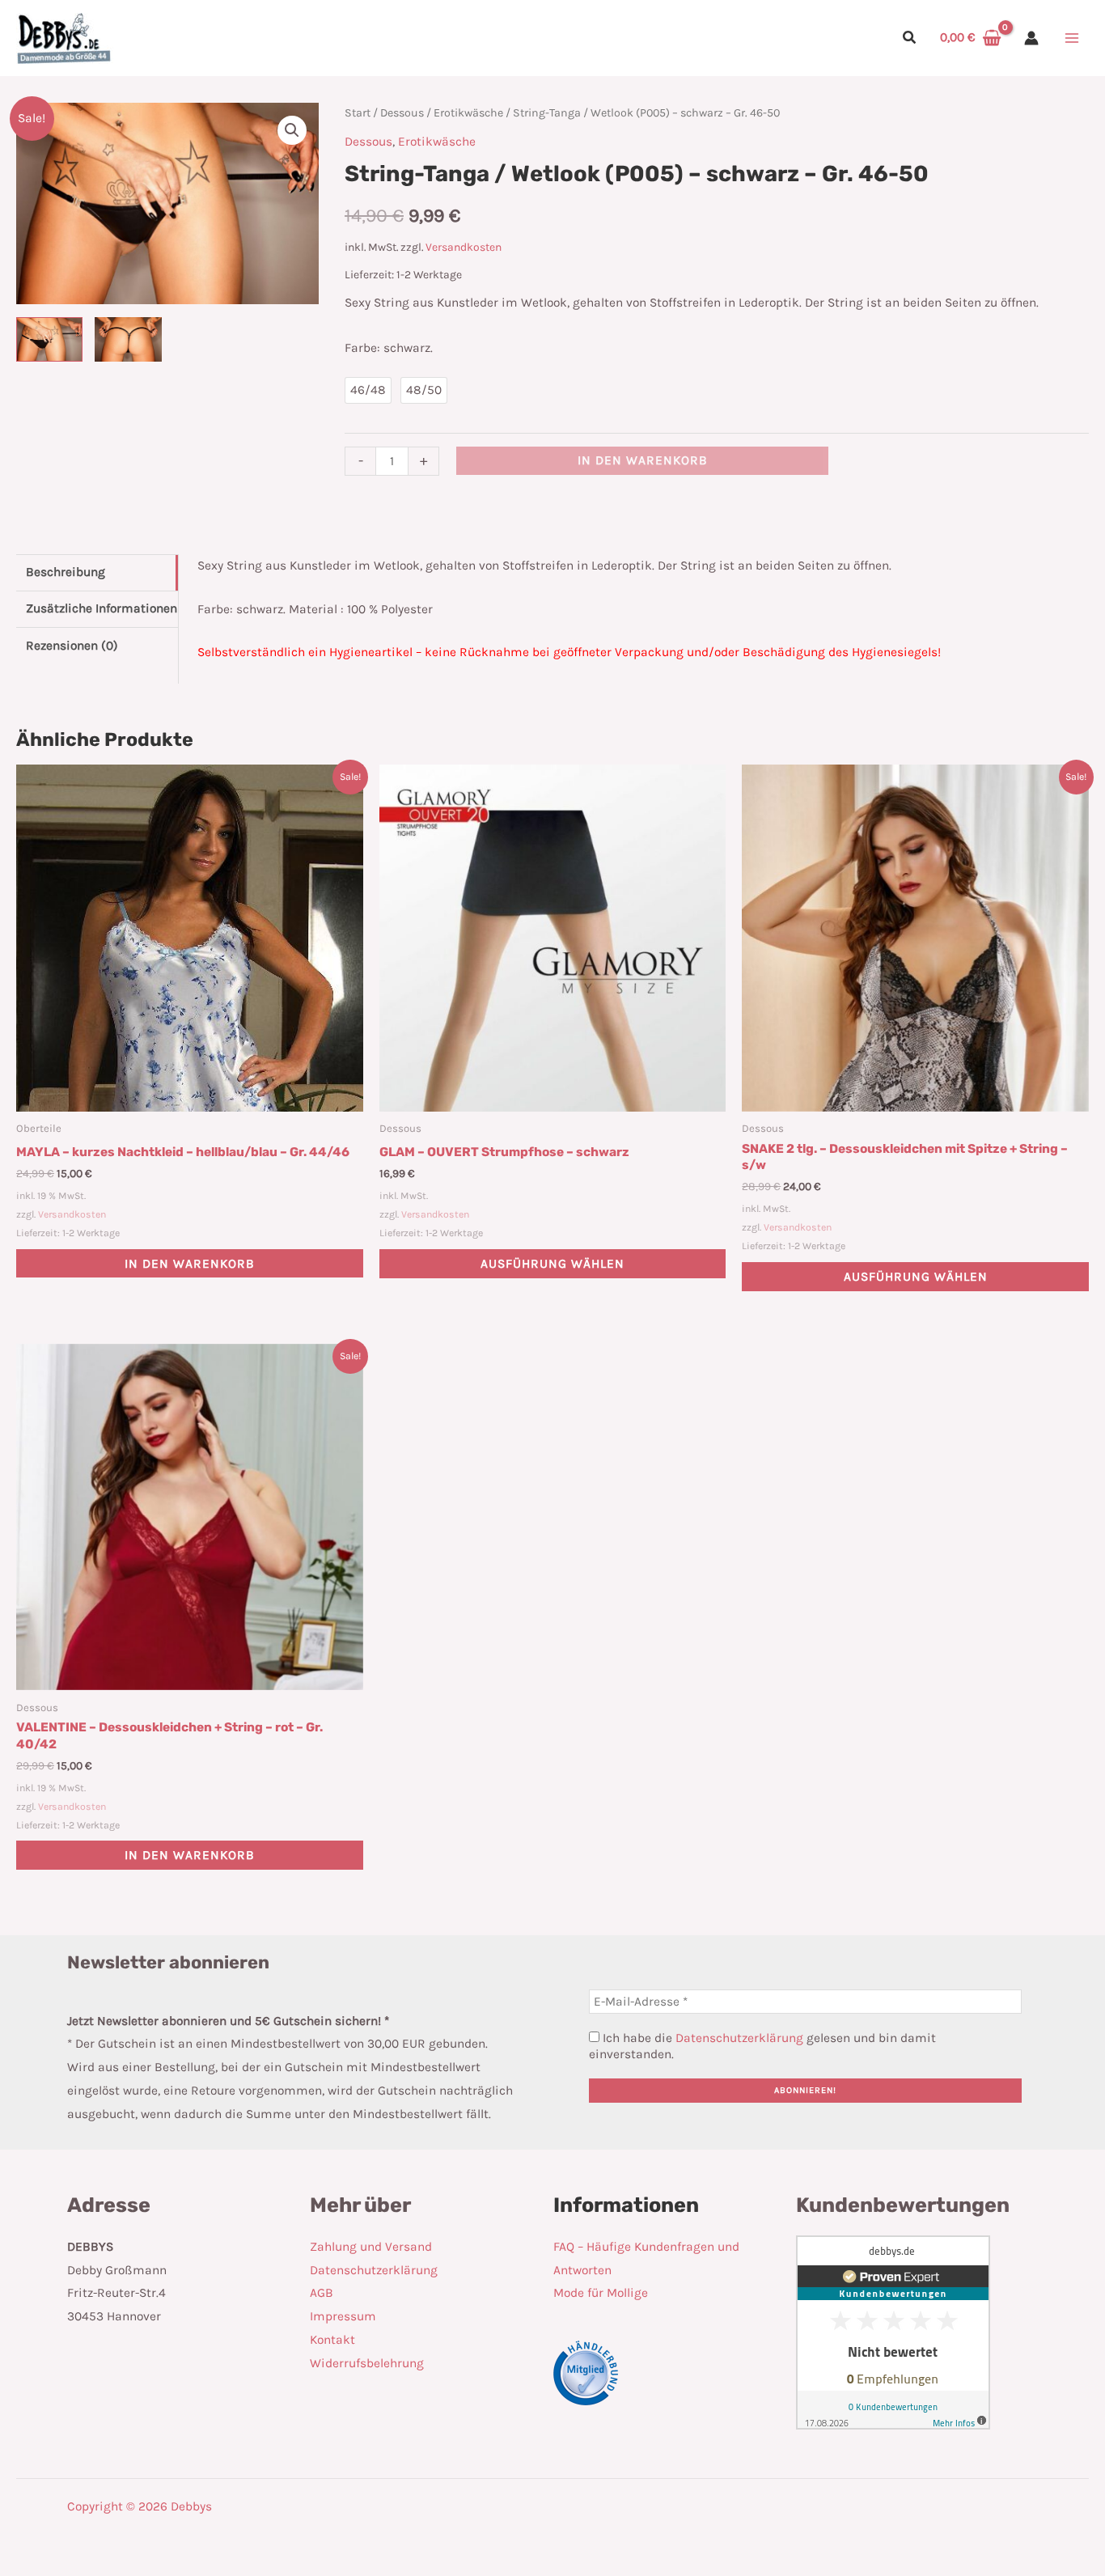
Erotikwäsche (468, 113)
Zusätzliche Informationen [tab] (102, 608)
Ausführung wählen (552, 1264)
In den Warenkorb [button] (190, 1264)
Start (358, 113)
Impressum (343, 2316)
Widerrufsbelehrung (367, 2363)
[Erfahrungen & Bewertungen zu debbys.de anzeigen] (893, 2332)
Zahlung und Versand (371, 2247)
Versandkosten (464, 247)
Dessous (402, 113)
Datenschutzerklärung (739, 2038)
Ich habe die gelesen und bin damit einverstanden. (762, 2046)
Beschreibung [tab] (66, 572)
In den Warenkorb (643, 460)
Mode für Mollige (601, 2293)
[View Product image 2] (128, 339)
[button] (910, 40)
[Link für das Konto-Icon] (1031, 38)
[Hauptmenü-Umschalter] (1072, 38)
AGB (322, 2293)
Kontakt (332, 2340)
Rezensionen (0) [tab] (72, 646)
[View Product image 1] (49, 339)
